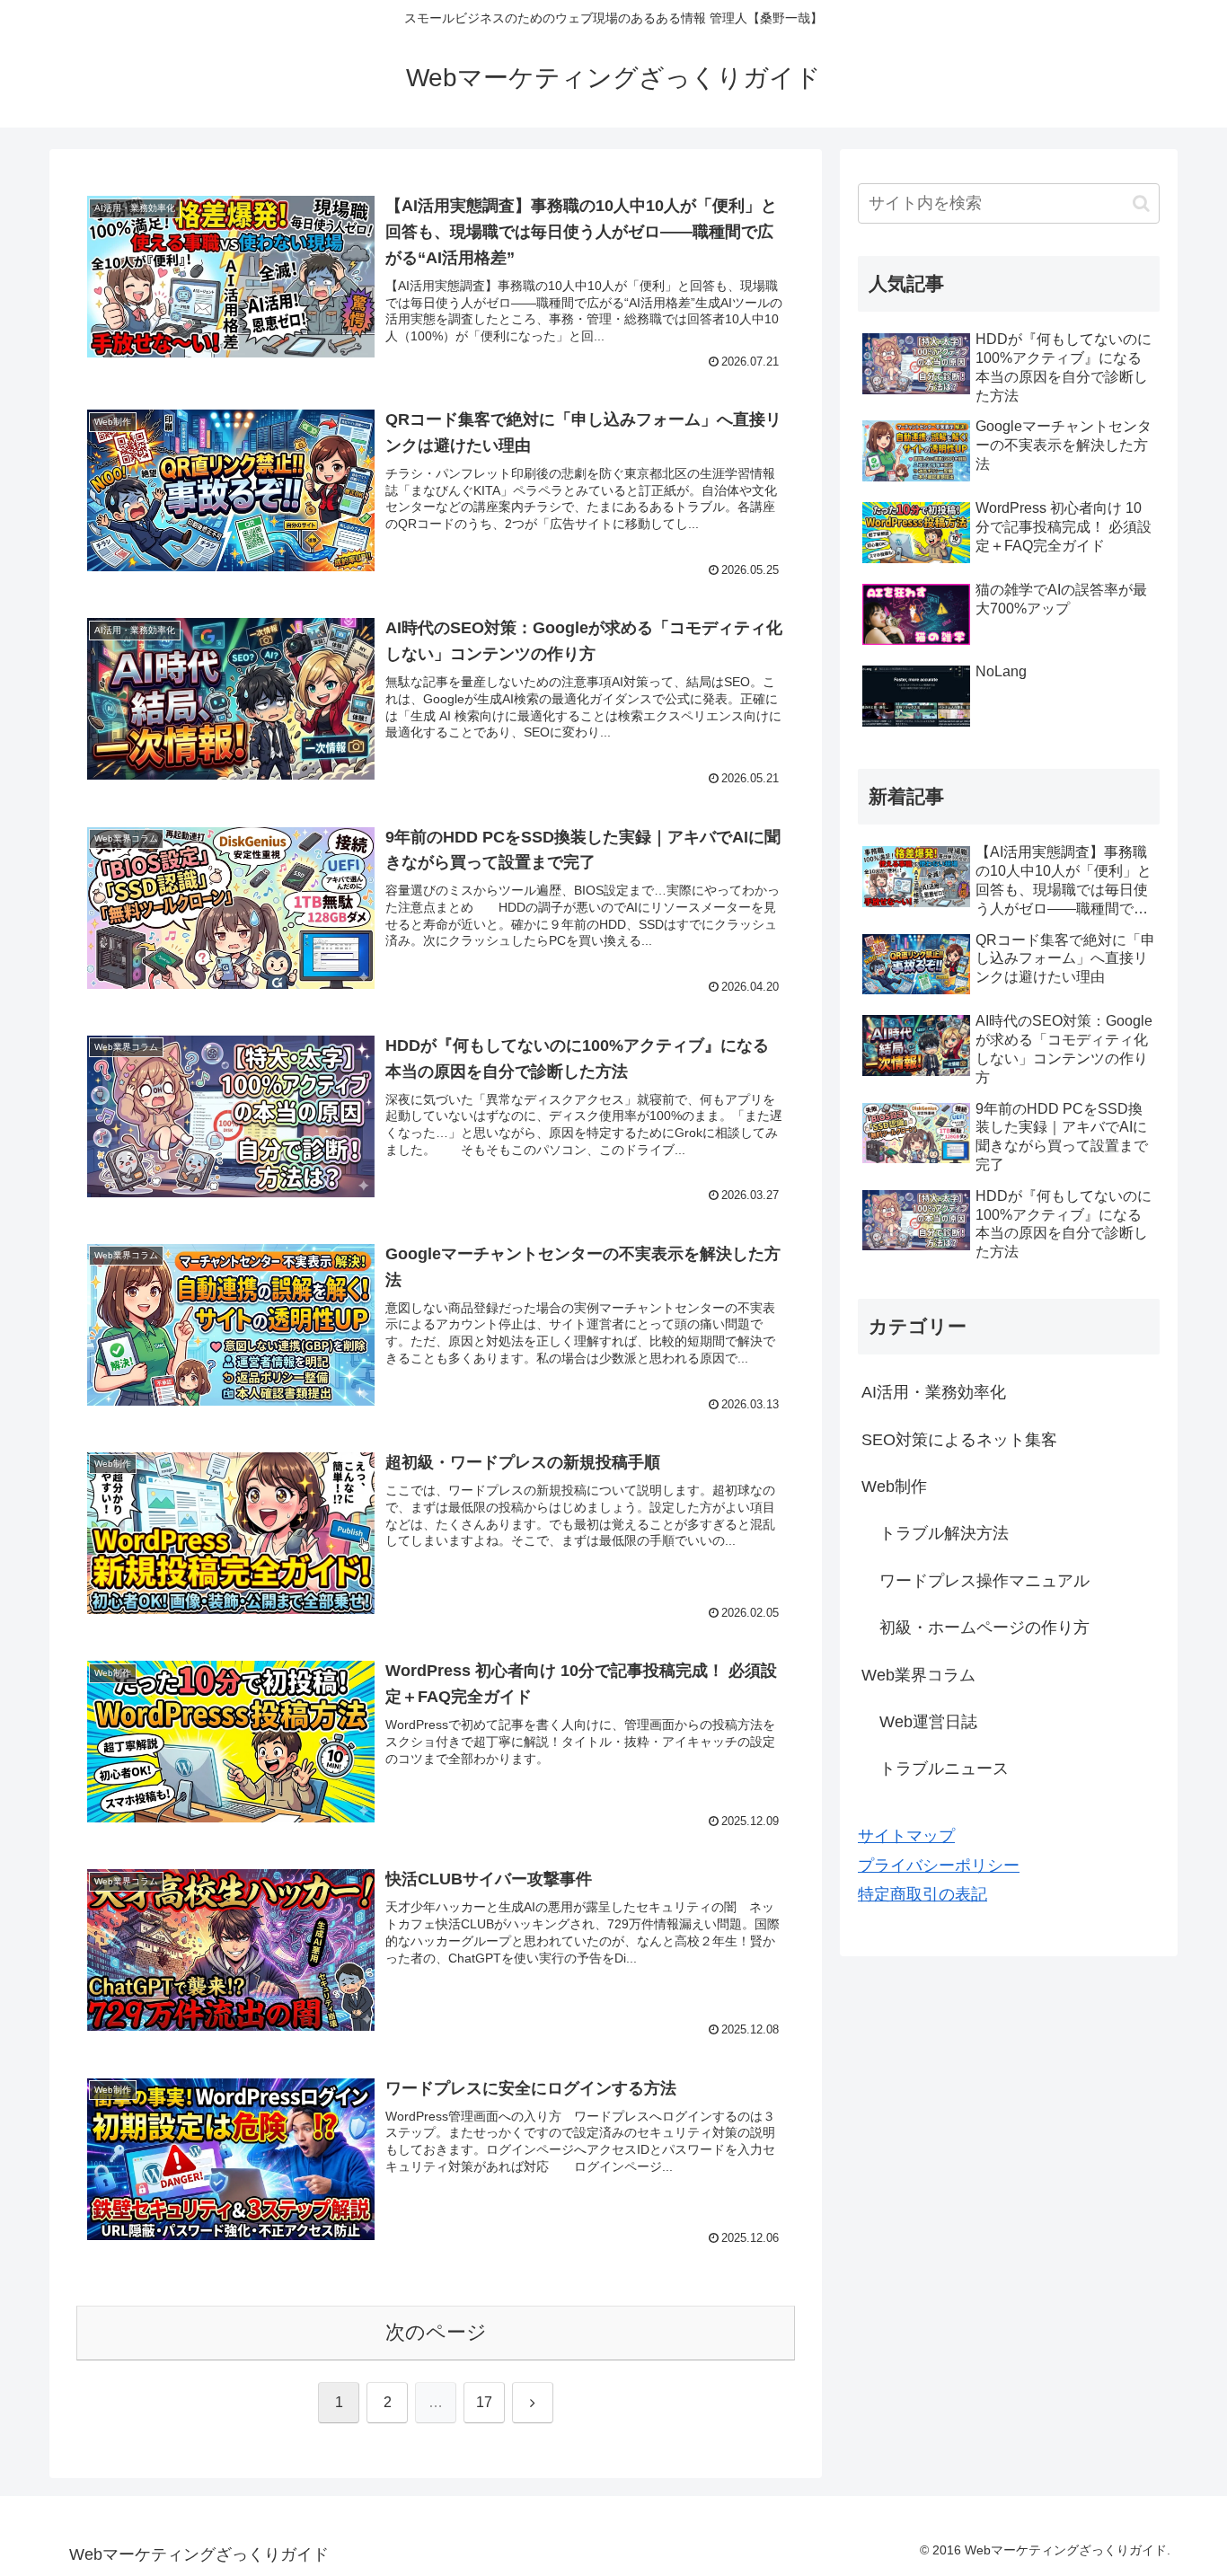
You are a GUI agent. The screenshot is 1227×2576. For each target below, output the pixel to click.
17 (484, 2402)
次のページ (436, 2332)
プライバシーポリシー (939, 1866)
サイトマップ (906, 1836)
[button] (1141, 203)
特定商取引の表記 (922, 1894)
